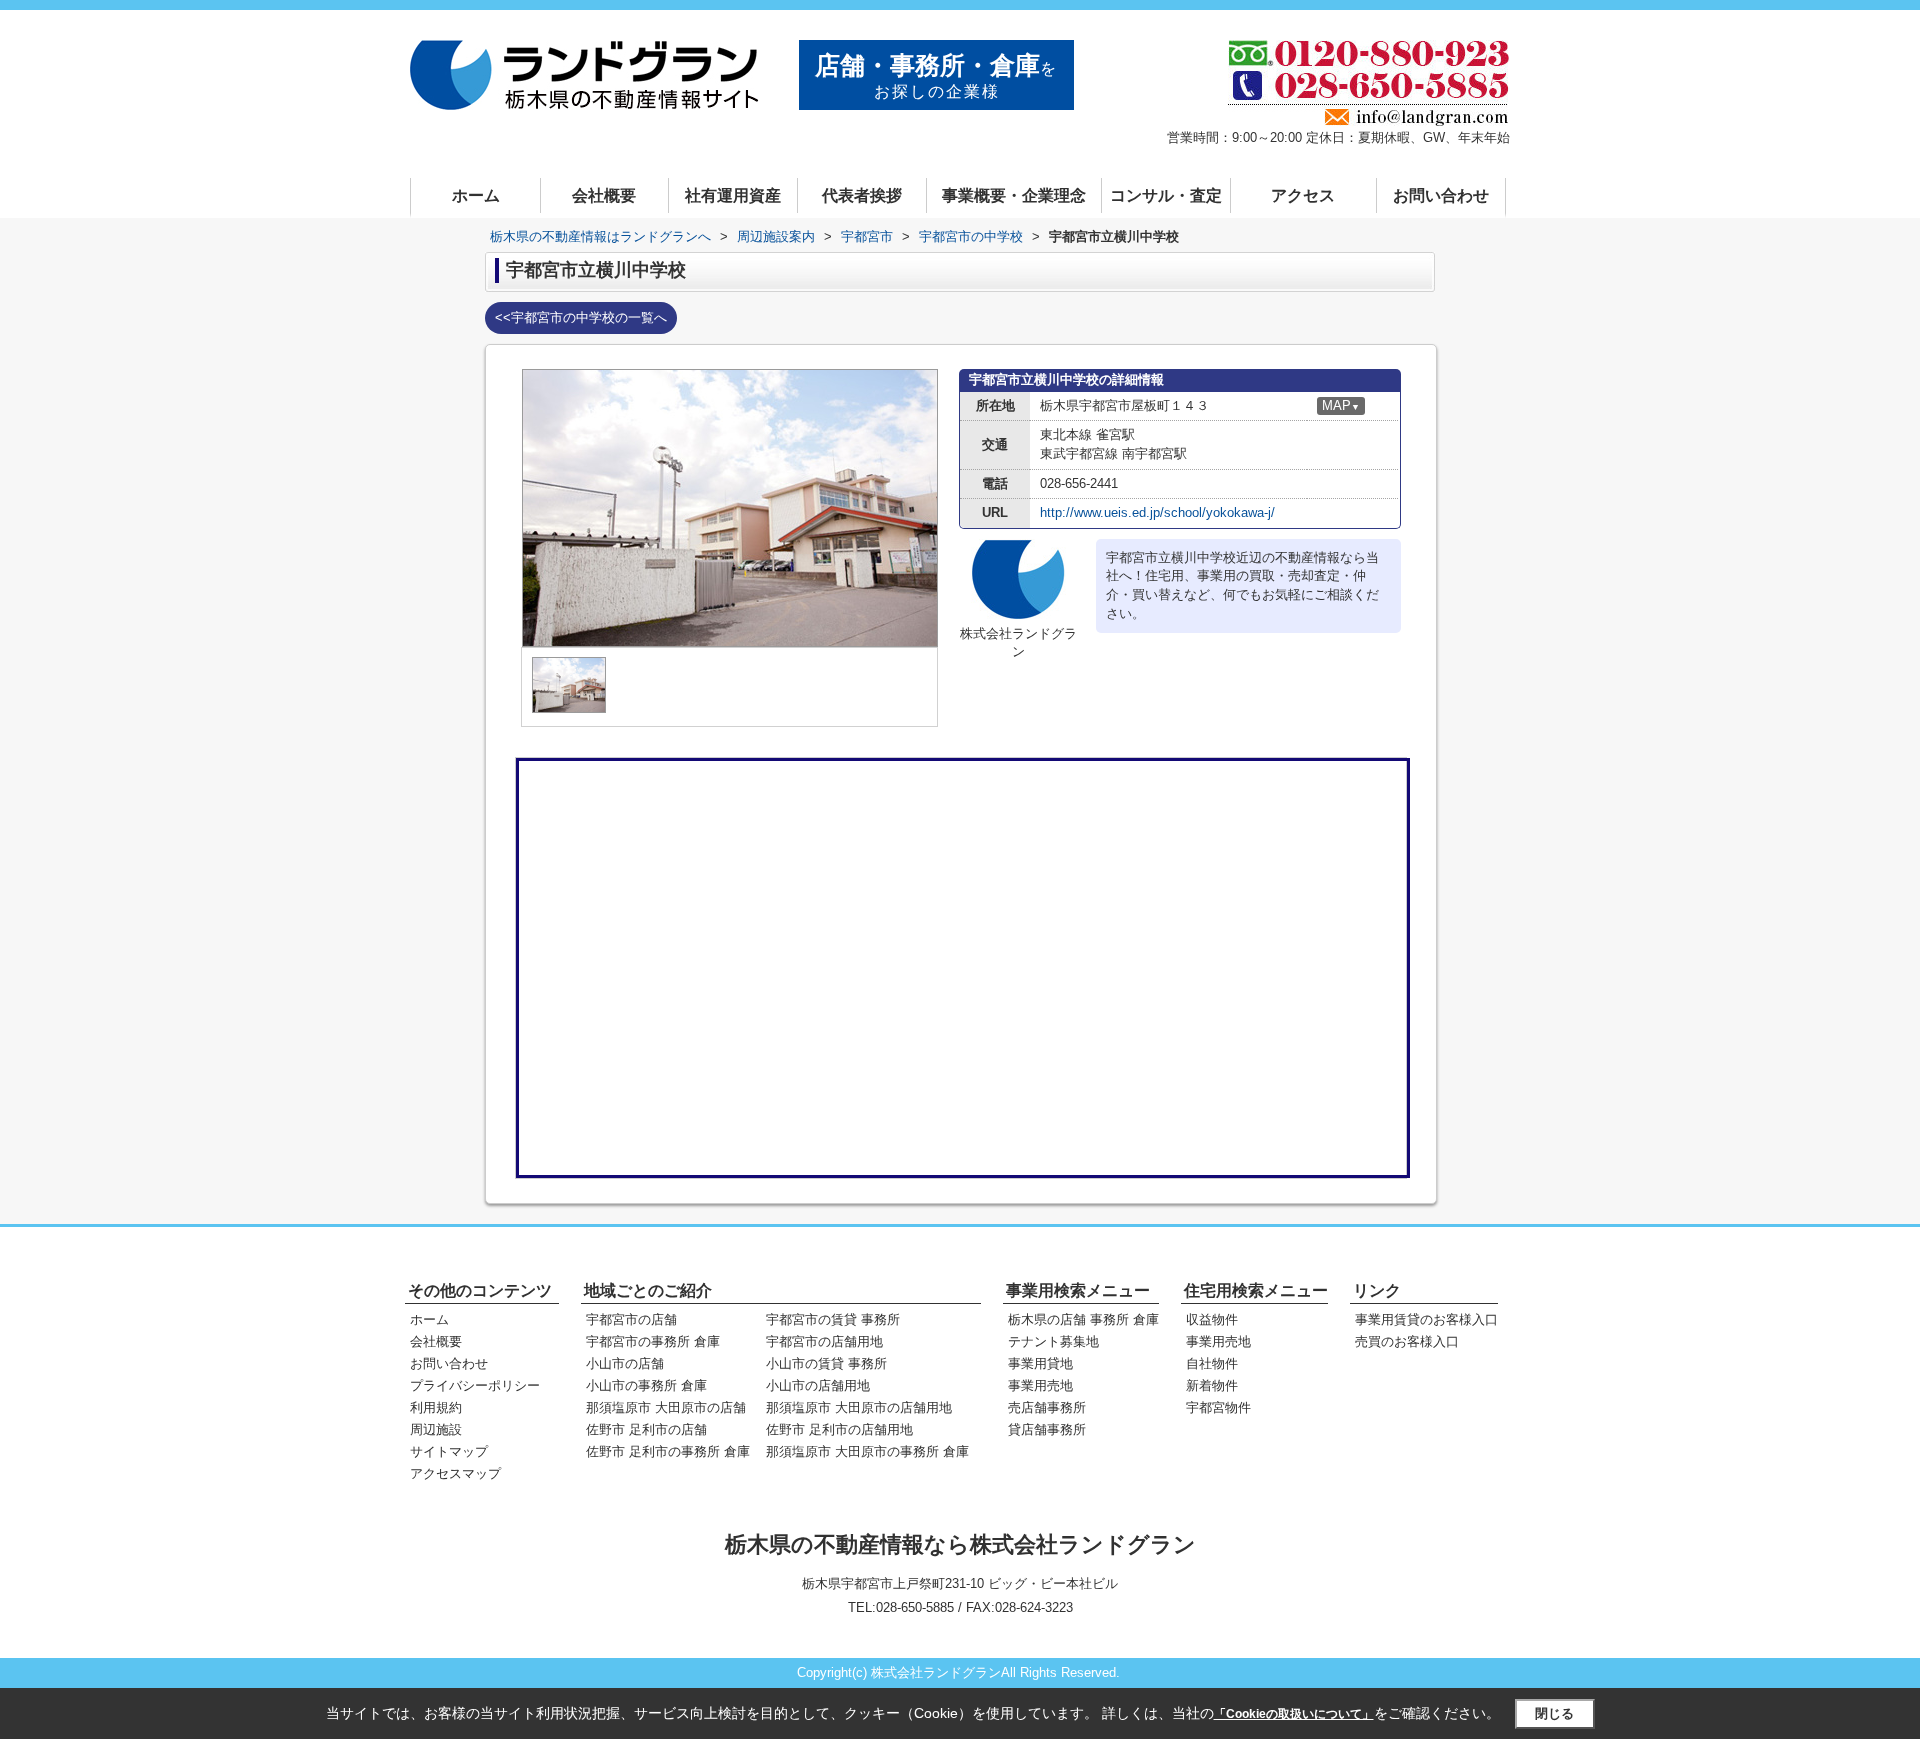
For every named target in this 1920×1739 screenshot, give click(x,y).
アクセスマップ (455, 1473)
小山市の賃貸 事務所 (826, 1363)
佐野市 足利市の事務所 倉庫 (668, 1451)
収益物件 (1212, 1319)
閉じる (1554, 1712)
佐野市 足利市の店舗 (646, 1429)
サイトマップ (449, 1451)
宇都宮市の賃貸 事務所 (833, 1319)
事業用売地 (1040, 1385)
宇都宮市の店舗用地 (824, 1341)
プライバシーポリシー (475, 1385)
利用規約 (436, 1407)
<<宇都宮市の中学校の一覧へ (581, 317)
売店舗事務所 (1047, 1407)
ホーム (476, 195)
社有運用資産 (733, 195)
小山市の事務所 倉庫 (646, 1385)
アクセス (1303, 195)
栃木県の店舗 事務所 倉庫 (1083, 1319)
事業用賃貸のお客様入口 (1426, 1319)
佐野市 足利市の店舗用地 (839, 1429)
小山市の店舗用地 (818, 1385)
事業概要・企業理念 (1014, 195)
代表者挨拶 (862, 195)
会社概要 (604, 195)
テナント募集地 (1053, 1341)
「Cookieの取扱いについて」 (1294, 1714)
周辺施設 (436, 1429)
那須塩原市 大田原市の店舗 (666, 1407)
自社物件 (1212, 1363)
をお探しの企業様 (936, 75)
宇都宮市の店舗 (631, 1319)
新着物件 (1212, 1385)
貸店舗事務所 (1047, 1429)
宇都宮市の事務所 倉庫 (653, 1341)
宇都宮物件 (1218, 1407)
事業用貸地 (1040, 1363)
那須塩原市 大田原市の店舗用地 (859, 1407)
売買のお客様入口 (1407, 1341)
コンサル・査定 (1166, 195)
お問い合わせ (1441, 195)
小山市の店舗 (625, 1363)
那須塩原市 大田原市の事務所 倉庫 (867, 1451)
